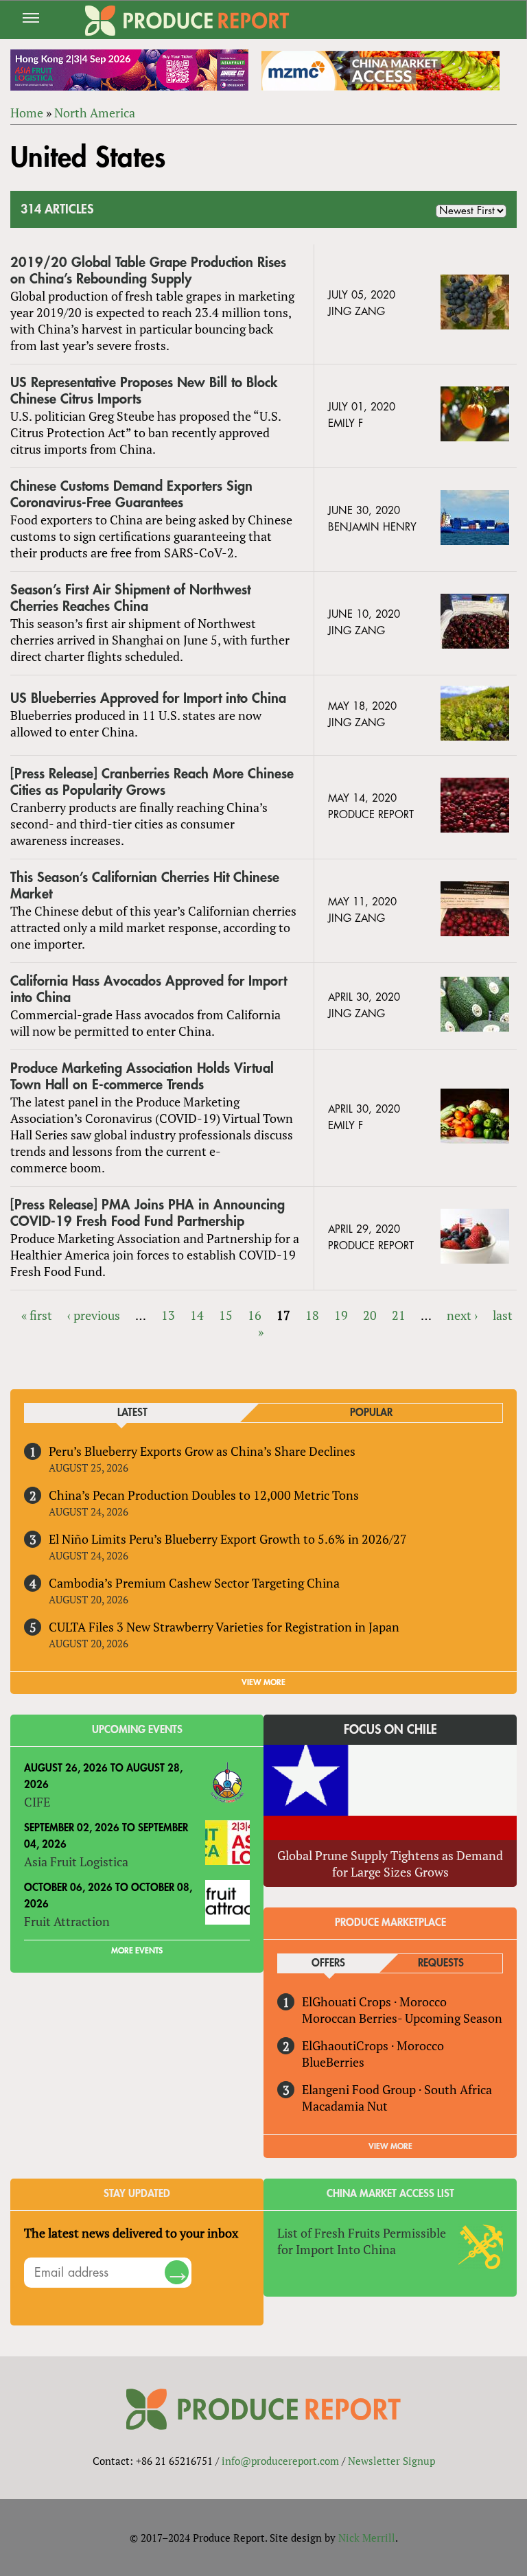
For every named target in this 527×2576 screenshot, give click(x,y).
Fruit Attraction (67, 1921)
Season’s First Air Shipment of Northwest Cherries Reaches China (130, 598)
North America (95, 113)
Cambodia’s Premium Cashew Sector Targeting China (194, 1583)
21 (399, 1315)
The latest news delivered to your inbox (131, 2233)
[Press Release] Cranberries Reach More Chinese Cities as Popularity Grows (152, 782)
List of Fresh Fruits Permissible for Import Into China (362, 2241)
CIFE (37, 1802)
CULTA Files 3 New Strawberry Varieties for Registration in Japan (224, 1627)
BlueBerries (333, 2062)
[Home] (187, 21)
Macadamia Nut (345, 2106)
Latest (132, 1413)
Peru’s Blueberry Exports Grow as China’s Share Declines (202, 1451)
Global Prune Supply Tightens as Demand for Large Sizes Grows (390, 1864)
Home (27, 113)
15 (226, 1315)
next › (462, 1315)
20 (370, 1315)
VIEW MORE (263, 1682)
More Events (137, 1951)
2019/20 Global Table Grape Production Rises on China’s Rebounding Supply (148, 271)
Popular (371, 1413)
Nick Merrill (367, 2538)
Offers (328, 1963)
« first (37, 1315)
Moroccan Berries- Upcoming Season (402, 2018)
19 (341, 1315)
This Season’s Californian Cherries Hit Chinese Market (145, 886)
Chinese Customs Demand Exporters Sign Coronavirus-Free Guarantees (131, 495)
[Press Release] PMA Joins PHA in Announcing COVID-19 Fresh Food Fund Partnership (148, 1213)
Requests (441, 1963)
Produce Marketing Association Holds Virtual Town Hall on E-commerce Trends (142, 1077)
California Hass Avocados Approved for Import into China (149, 989)
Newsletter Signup (391, 2461)
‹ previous (94, 1315)
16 (255, 1315)
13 (168, 1315)
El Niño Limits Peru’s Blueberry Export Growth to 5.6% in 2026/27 (228, 1539)
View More (390, 2146)
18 (312, 1315)
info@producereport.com (280, 2461)
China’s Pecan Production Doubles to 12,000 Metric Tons (204, 1495)
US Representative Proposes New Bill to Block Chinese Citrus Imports (144, 391)
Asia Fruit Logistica (76, 1861)
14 (197, 1315)
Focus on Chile (390, 1730)
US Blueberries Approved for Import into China (148, 698)
